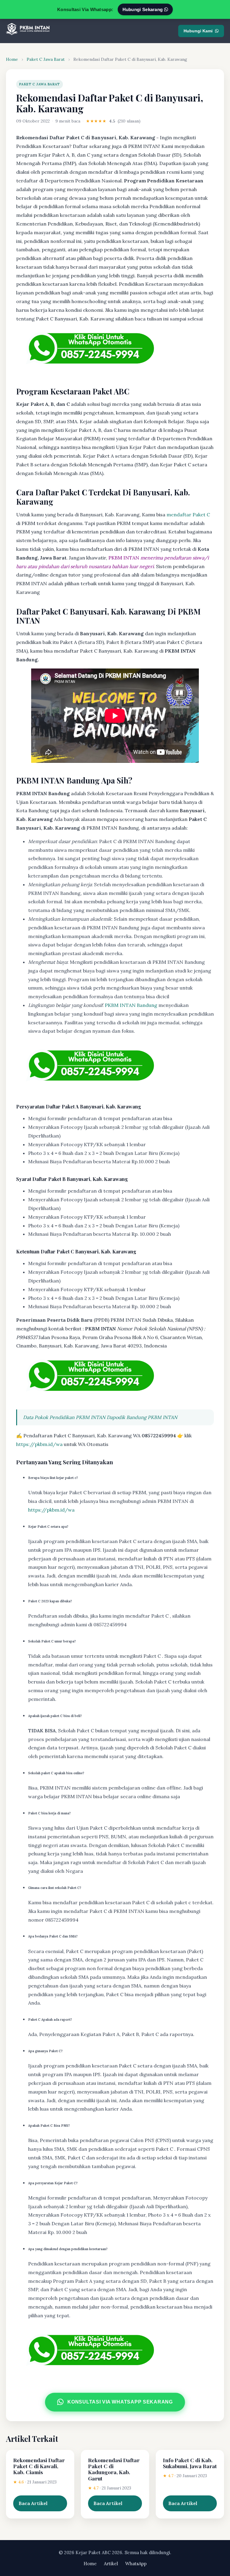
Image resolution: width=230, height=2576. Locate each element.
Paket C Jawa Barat (46, 59)
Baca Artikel (33, 2503)
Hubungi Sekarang (143, 9)
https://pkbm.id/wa (39, 1444)
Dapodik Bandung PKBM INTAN (142, 1417)
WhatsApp (136, 2564)
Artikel (111, 2564)
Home (12, 59)
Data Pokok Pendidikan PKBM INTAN (64, 1417)
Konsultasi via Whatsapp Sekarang (120, 2402)
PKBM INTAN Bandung (131, 1005)
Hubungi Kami (198, 31)
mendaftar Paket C (188, 515)
